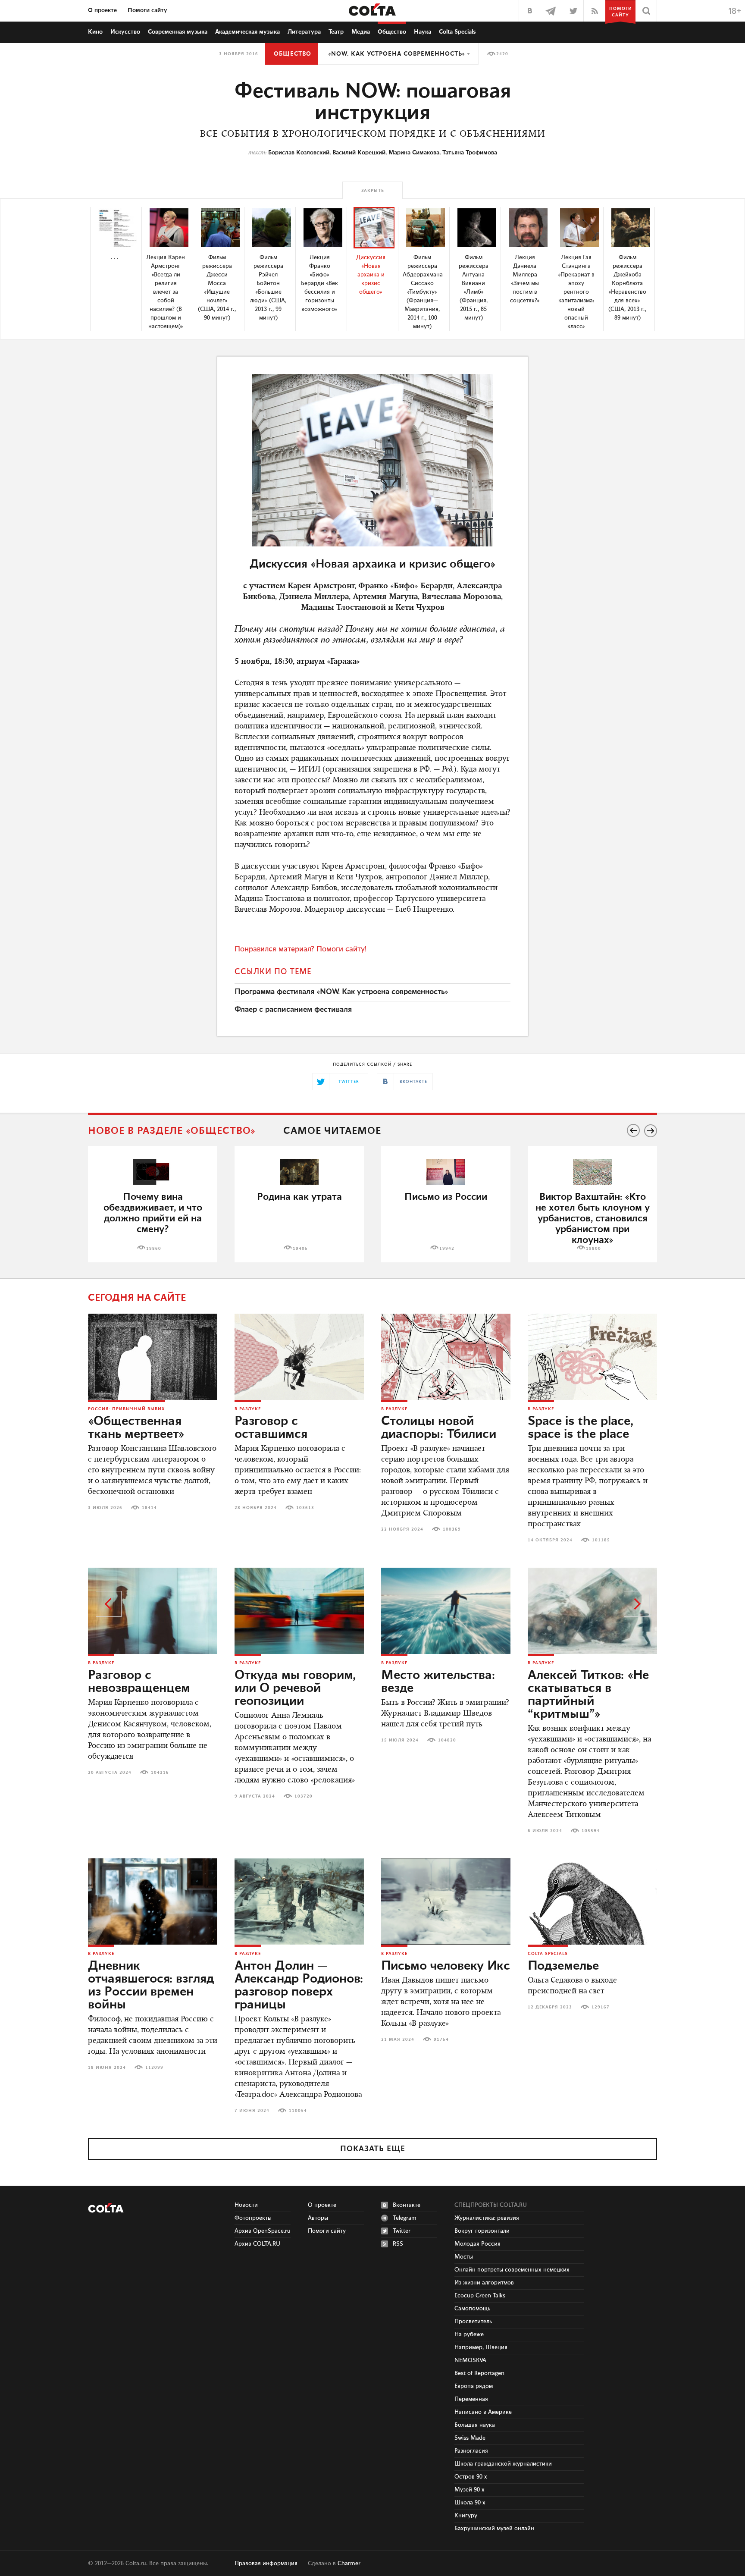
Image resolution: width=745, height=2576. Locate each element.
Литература (304, 32)
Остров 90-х (471, 2477)
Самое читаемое (332, 1131)
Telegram (405, 2218)
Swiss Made (470, 2438)
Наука (423, 32)
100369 (452, 1529)
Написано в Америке (483, 2412)
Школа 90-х (470, 2503)
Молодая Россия (477, 2244)
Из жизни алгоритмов (484, 2283)
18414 (149, 1508)
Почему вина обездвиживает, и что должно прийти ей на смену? (153, 1213)
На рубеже (469, 2334)
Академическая (247, 32)
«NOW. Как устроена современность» (397, 54)
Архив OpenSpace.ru (263, 2231)
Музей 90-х (470, 2490)
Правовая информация (266, 2563)
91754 (441, 2039)
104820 (447, 1740)
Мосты (464, 2257)
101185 (601, 1540)
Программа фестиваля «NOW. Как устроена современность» (341, 992)
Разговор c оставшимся (271, 1428)
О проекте (102, 10)
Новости (246, 2205)
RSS (398, 2244)
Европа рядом (474, 2386)
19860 (154, 1249)
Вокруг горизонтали (482, 2231)
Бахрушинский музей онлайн (494, 2529)
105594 (591, 1831)
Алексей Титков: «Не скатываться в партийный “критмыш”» (588, 1695)
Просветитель (473, 2322)
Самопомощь (472, 2309)
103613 (305, 1508)
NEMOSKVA (470, 2360)
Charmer (349, 2563)
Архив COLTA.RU (257, 2244)
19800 (593, 1249)
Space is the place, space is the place (581, 1428)
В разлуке (248, 1409)
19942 (447, 1249)
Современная (178, 32)
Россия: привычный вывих (127, 1409)
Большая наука (475, 2425)
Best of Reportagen (479, 2373)
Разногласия (471, 2451)
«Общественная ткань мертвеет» (136, 1428)
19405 (300, 1249)
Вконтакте (407, 2205)
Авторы (318, 2218)
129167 (601, 2007)
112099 (154, 2068)
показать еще (373, 2149)
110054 (298, 2111)
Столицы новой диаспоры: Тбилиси (439, 1428)
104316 (160, 1773)
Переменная (471, 2399)
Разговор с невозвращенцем (139, 1682)
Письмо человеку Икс (446, 1966)
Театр (336, 32)
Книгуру (466, 2516)
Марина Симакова (414, 153)
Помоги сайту (147, 10)
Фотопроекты (253, 2218)
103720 (304, 1796)
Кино (95, 32)
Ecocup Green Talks (480, 2296)
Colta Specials (457, 32)
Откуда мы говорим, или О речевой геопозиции (295, 1688)
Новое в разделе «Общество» (172, 1131)
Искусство (125, 32)
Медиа (361, 32)
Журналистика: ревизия (487, 2218)
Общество (392, 32)
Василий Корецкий (359, 153)
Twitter (402, 2231)
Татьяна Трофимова (470, 153)
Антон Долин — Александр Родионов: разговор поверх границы (299, 1986)
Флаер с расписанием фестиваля (293, 1010)
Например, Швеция (481, 2347)
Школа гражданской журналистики (503, 2464)
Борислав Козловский (299, 153)
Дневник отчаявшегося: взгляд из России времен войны (151, 1986)
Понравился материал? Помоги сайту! (301, 949)
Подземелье (563, 1966)
